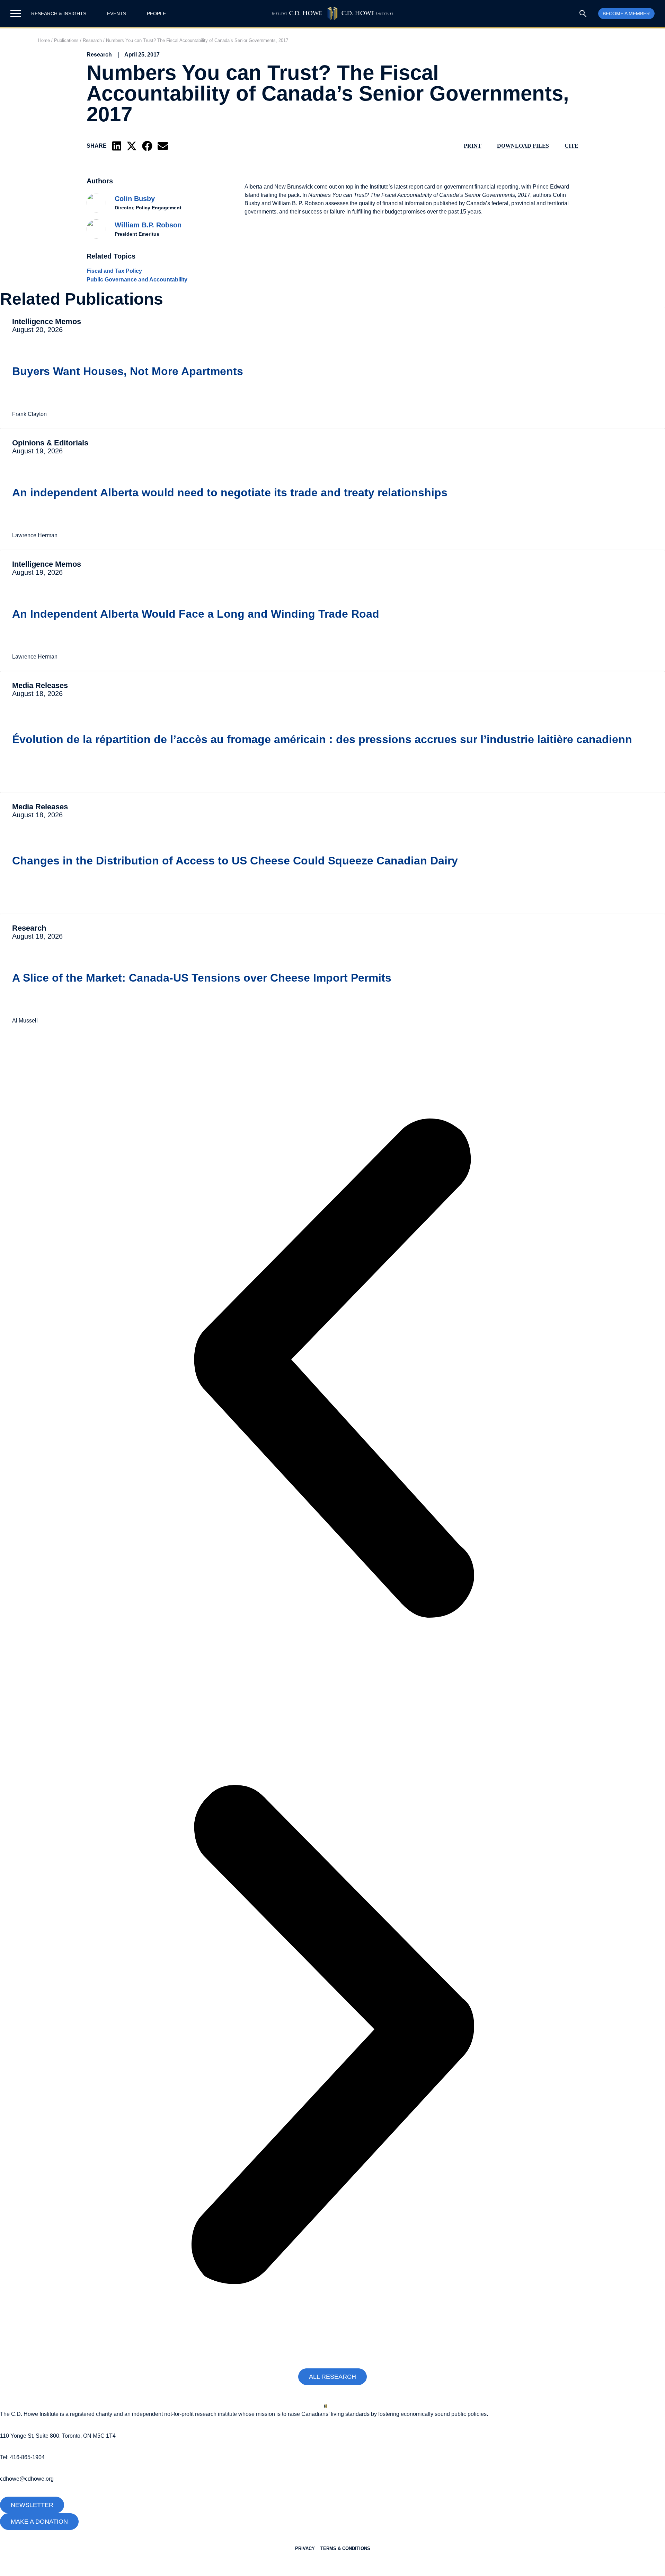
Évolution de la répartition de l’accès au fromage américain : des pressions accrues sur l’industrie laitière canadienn (322, 739)
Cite (571, 146)
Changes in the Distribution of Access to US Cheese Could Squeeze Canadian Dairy (235, 861)
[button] (117, 146)
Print (473, 146)
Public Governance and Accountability (137, 280)
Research (92, 40)
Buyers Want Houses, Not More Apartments (128, 371)
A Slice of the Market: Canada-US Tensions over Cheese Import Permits (202, 978)
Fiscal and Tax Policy (114, 271)
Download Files (523, 146)
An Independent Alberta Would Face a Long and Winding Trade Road (196, 614)
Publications (66, 40)
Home (44, 40)
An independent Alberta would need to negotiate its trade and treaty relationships (230, 493)
